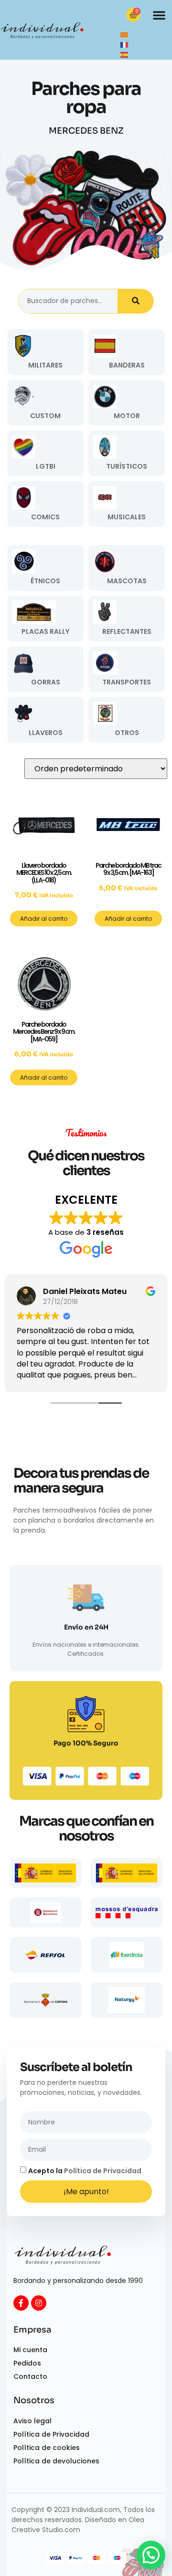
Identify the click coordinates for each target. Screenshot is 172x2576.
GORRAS (46, 682)
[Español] (125, 54)
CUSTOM (45, 416)
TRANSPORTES (127, 682)
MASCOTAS (127, 581)
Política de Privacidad (103, 2171)
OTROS (127, 733)
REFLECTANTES (127, 631)
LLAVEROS (46, 733)
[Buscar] (135, 301)
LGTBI (46, 466)
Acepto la (85, 2171)
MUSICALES (127, 517)
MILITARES (45, 365)
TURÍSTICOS (127, 466)
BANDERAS (127, 365)
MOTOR (127, 416)
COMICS (45, 517)
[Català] (125, 34)
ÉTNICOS (45, 581)
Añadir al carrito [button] (44, 919)
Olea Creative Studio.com (78, 2525)
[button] (159, 15)
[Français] (125, 44)
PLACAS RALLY (45, 631)
